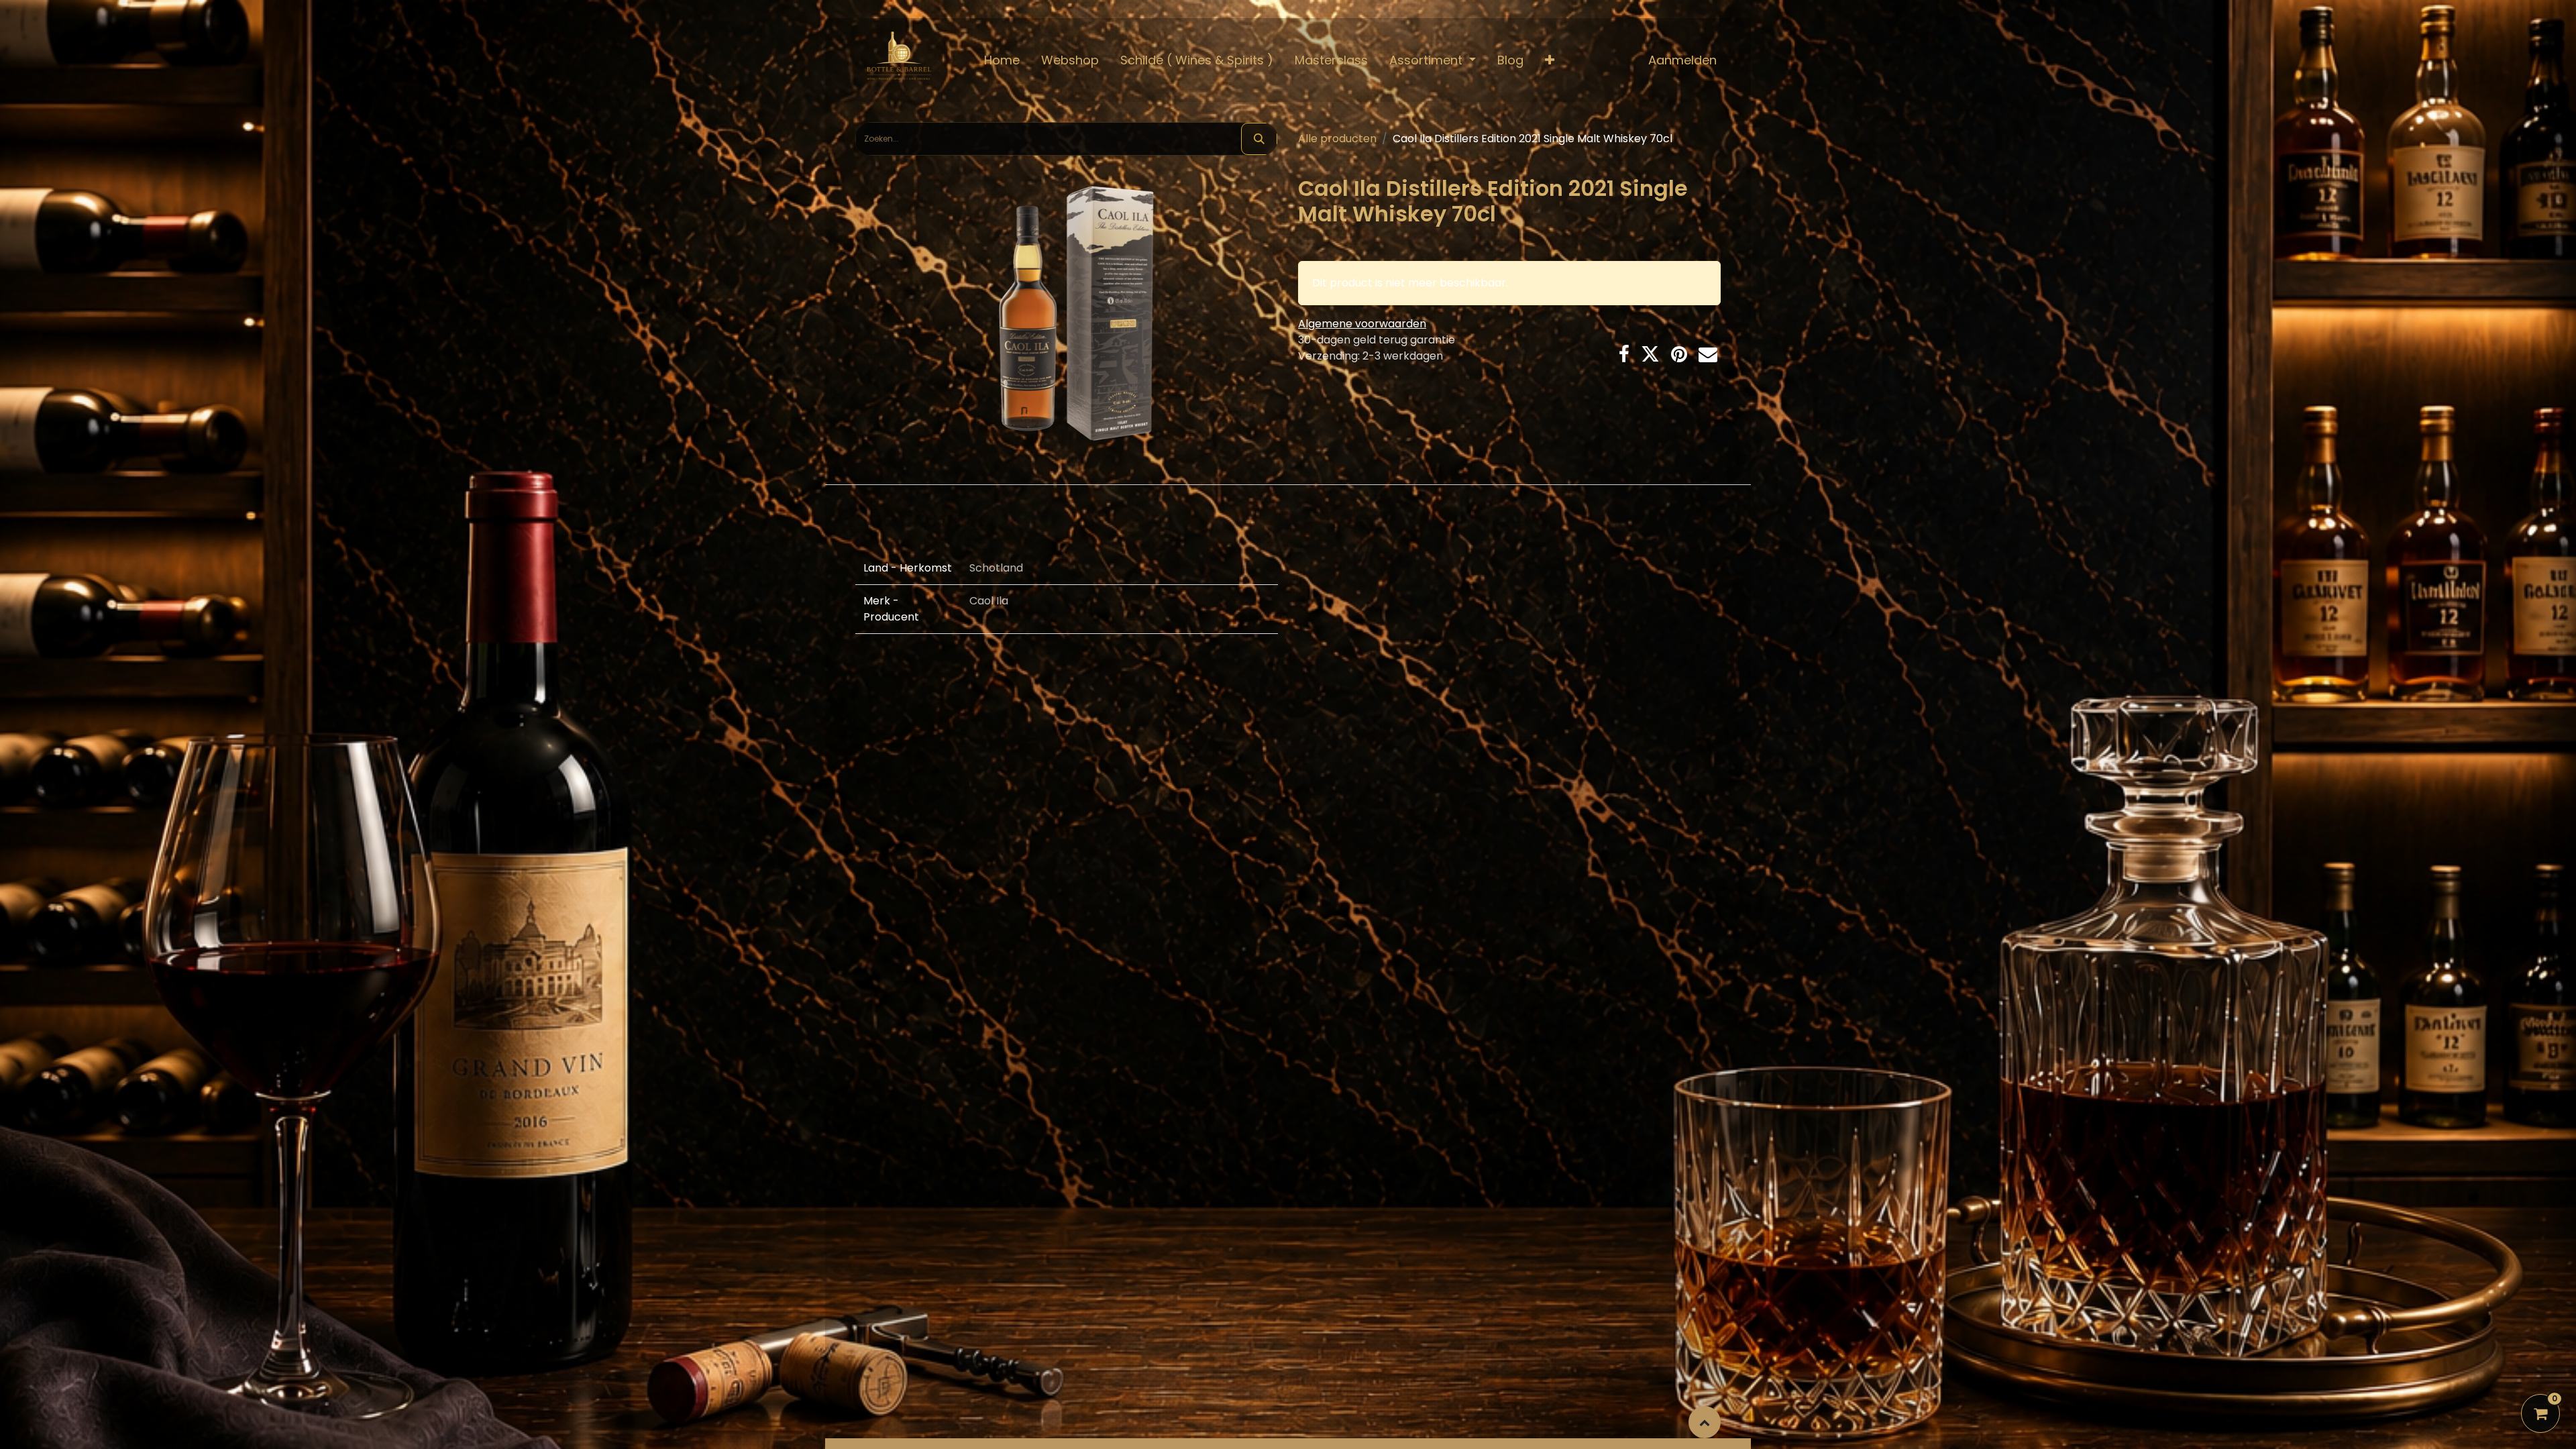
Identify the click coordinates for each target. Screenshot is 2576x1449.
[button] (1550, 60)
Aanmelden (1682, 60)
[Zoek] (1259, 139)
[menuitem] (1002, 60)
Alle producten (1337, 139)
